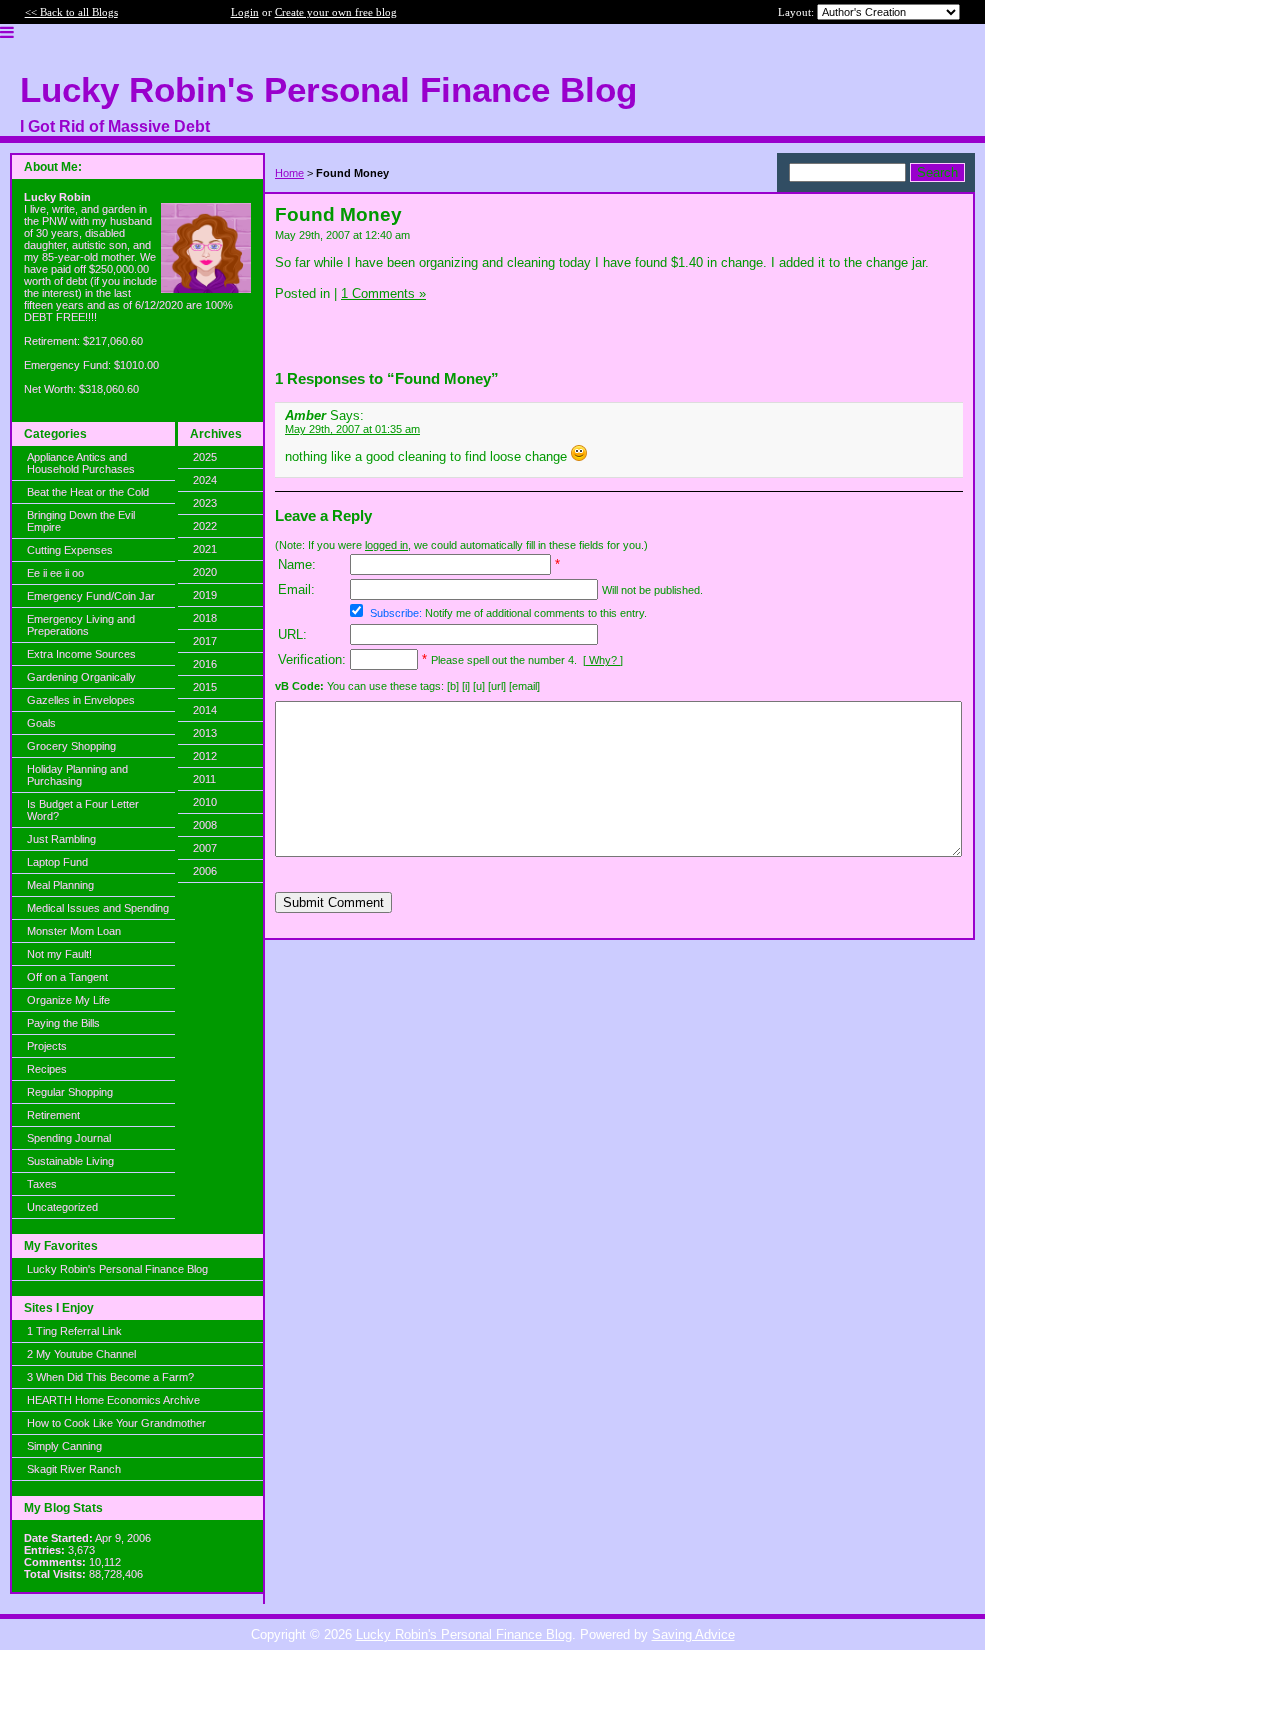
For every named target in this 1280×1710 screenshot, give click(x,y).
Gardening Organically (81, 677)
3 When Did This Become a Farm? (110, 1377)
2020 (205, 572)
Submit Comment (333, 902)
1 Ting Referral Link (74, 1331)
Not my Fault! (59, 954)
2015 (205, 687)
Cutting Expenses (70, 550)
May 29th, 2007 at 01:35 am (352, 429)
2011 (204, 779)
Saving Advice (693, 1634)
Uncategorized (62, 1207)
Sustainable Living (70, 1161)
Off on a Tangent (67, 977)
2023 (205, 503)
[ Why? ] (603, 660)
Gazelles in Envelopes (81, 700)
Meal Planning (60, 885)
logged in (386, 545)
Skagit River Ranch (74, 1469)
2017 (205, 641)
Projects (47, 1046)
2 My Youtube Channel (81, 1354)
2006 (205, 871)
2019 (205, 595)
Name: (297, 564)
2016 (205, 664)
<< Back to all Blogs (71, 12)
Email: (296, 589)
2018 (205, 618)
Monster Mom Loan (74, 931)
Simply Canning (64, 1446)
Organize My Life (68, 1000)
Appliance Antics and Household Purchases (81, 463)
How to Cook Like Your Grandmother (116, 1423)
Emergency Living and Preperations (81, 625)
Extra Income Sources (81, 654)
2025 (205, 457)
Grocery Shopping (71, 746)
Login (245, 12)
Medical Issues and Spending (98, 908)
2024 (205, 480)
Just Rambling (61, 839)
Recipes (47, 1069)
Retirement (53, 1115)
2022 (205, 526)
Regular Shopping (70, 1092)
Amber (305, 415)
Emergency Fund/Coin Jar (91, 596)
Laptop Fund (57, 862)
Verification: (312, 659)
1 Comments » (383, 293)
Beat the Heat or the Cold (88, 492)
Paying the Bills (63, 1023)
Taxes (42, 1184)
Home (289, 173)
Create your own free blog (336, 12)
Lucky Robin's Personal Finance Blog (117, 1269)
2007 (205, 848)
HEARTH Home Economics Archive (113, 1400)
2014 (205, 710)
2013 (205, 733)
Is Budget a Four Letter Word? (83, 810)
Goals (41, 723)
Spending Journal (69, 1138)
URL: (292, 634)
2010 (205, 802)
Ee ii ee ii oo (55, 573)
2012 (205, 756)
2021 (205, 549)
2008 (205, 825)
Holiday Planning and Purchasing (77, 775)
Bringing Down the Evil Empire (81, 521)
